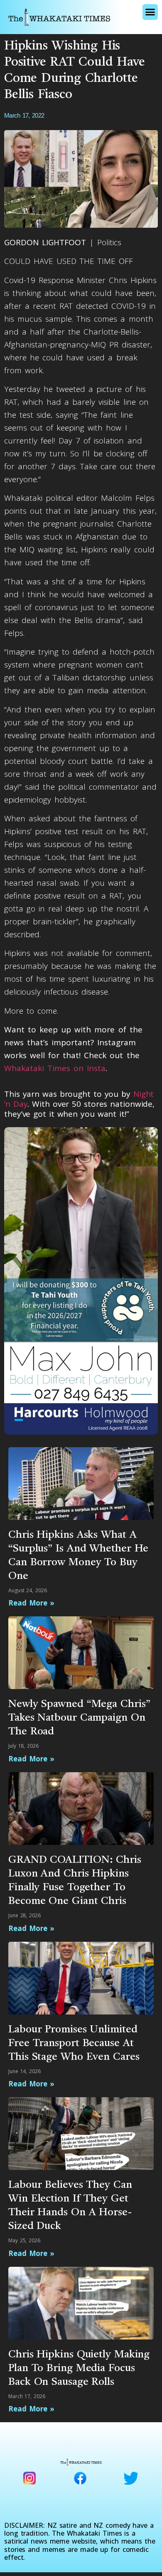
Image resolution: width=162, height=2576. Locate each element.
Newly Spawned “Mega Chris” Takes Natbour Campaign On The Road (79, 1718)
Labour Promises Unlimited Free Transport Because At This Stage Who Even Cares (74, 2043)
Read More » (31, 1603)
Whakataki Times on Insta (55, 1068)
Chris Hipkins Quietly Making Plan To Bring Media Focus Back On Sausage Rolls (79, 2368)
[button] (150, 12)
